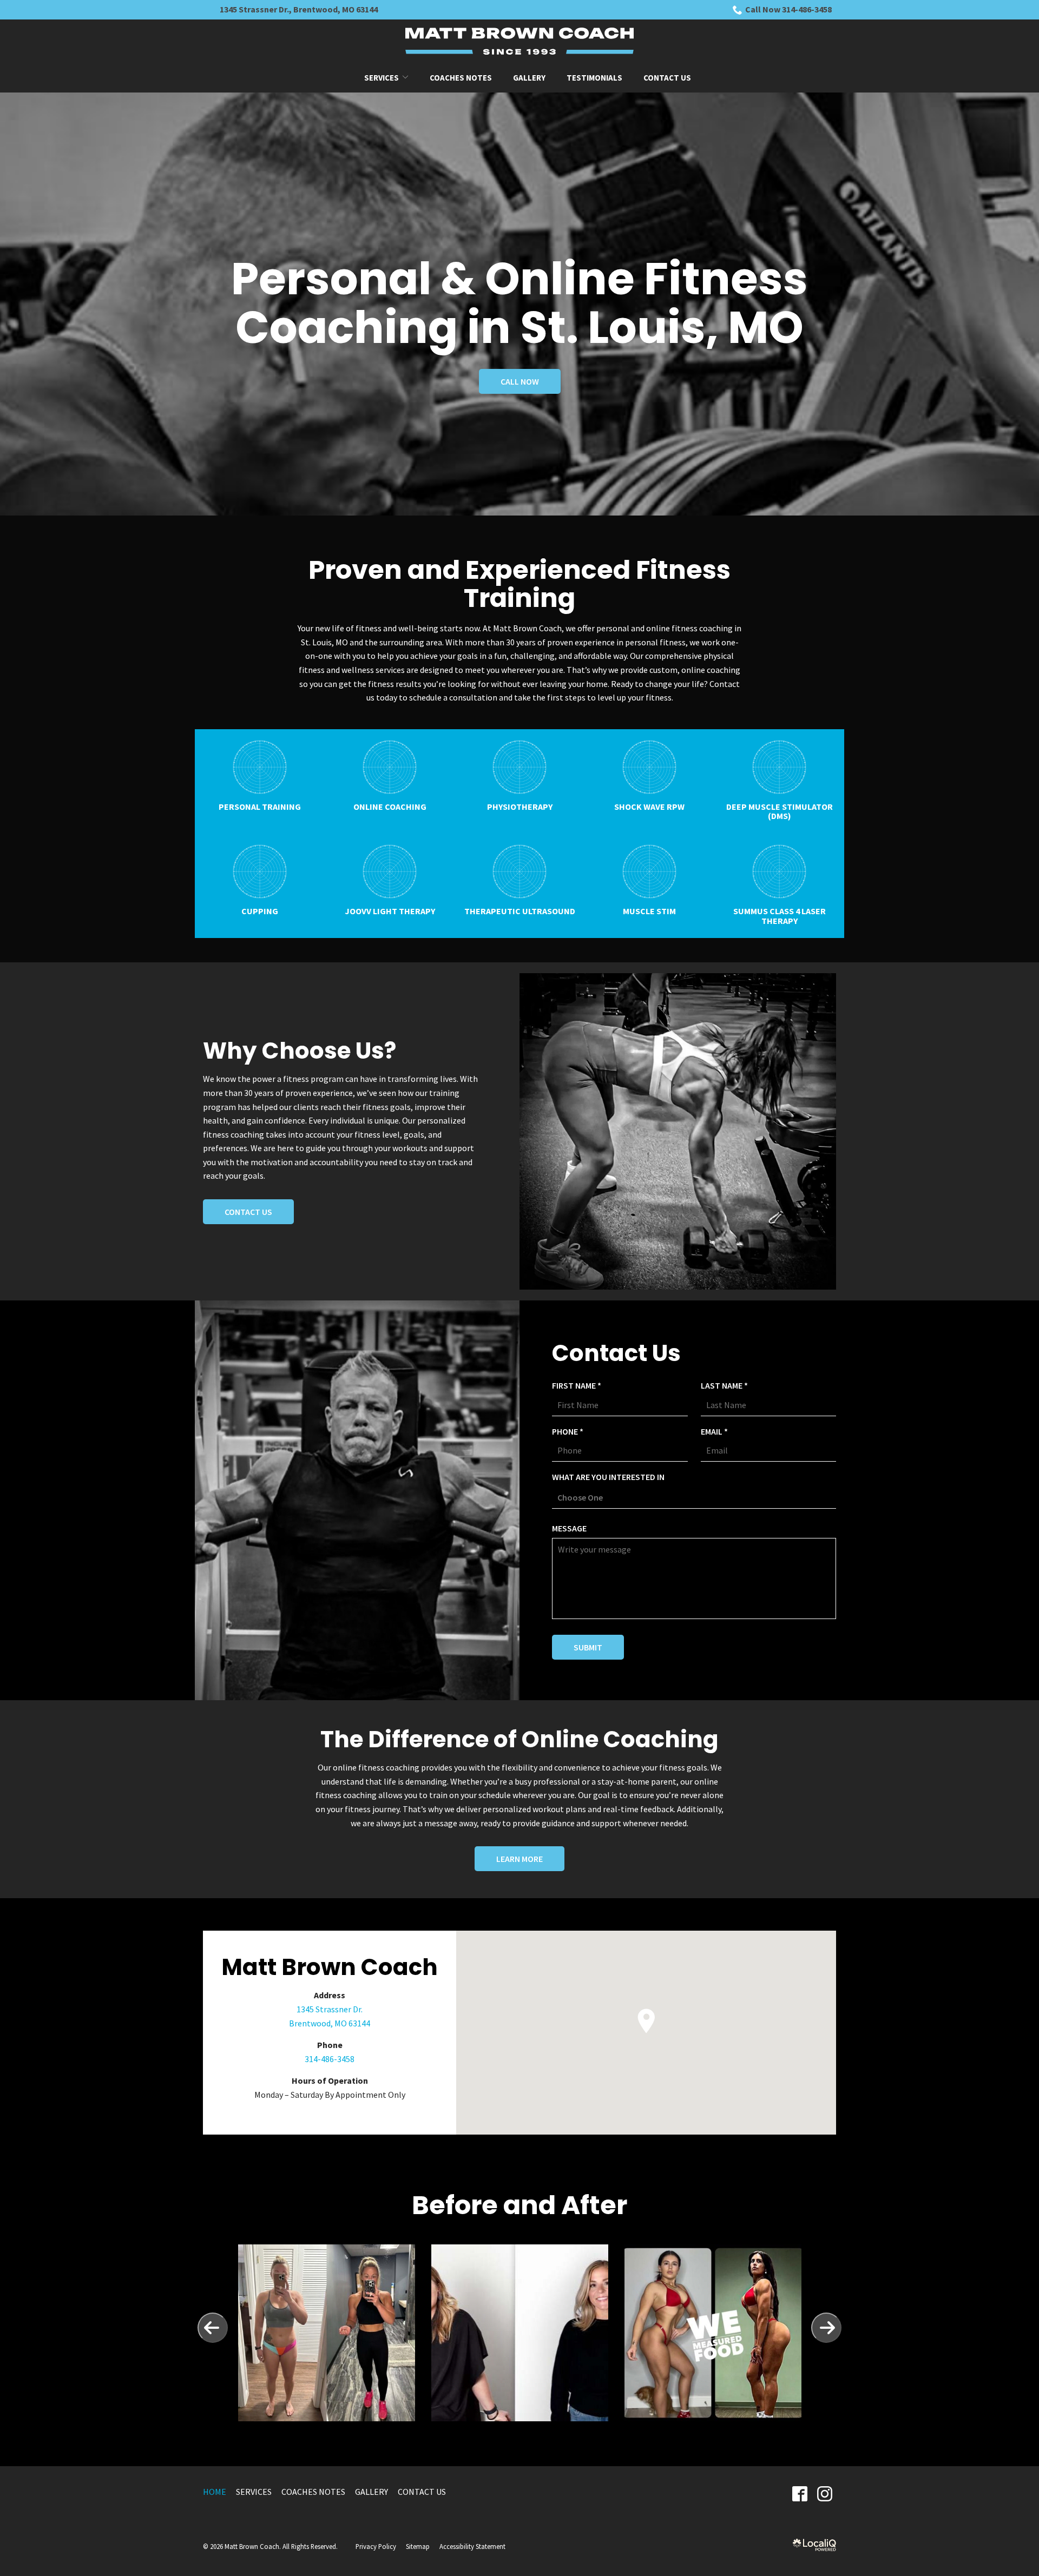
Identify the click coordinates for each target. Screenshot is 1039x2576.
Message (569, 1528)
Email (717, 1432)
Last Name (727, 1386)
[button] (646, 2021)
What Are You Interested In (608, 1477)
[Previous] (213, 2328)
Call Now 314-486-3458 (788, 9)
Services (382, 78)
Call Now (520, 381)
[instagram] (824, 2494)
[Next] (826, 2328)
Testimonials (594, 78)
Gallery (529, 78)
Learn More (519, 1859)
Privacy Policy (376, 2546)
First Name (579, 1386)
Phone (570, 1432)
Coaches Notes (461, 78)
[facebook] (800, 2494)
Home (215, 2492)
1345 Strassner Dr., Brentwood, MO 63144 (299, 9)
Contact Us (667, 78)
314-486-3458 (330, 2059)
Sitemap (418, 2546)
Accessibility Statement (472, 2546)
